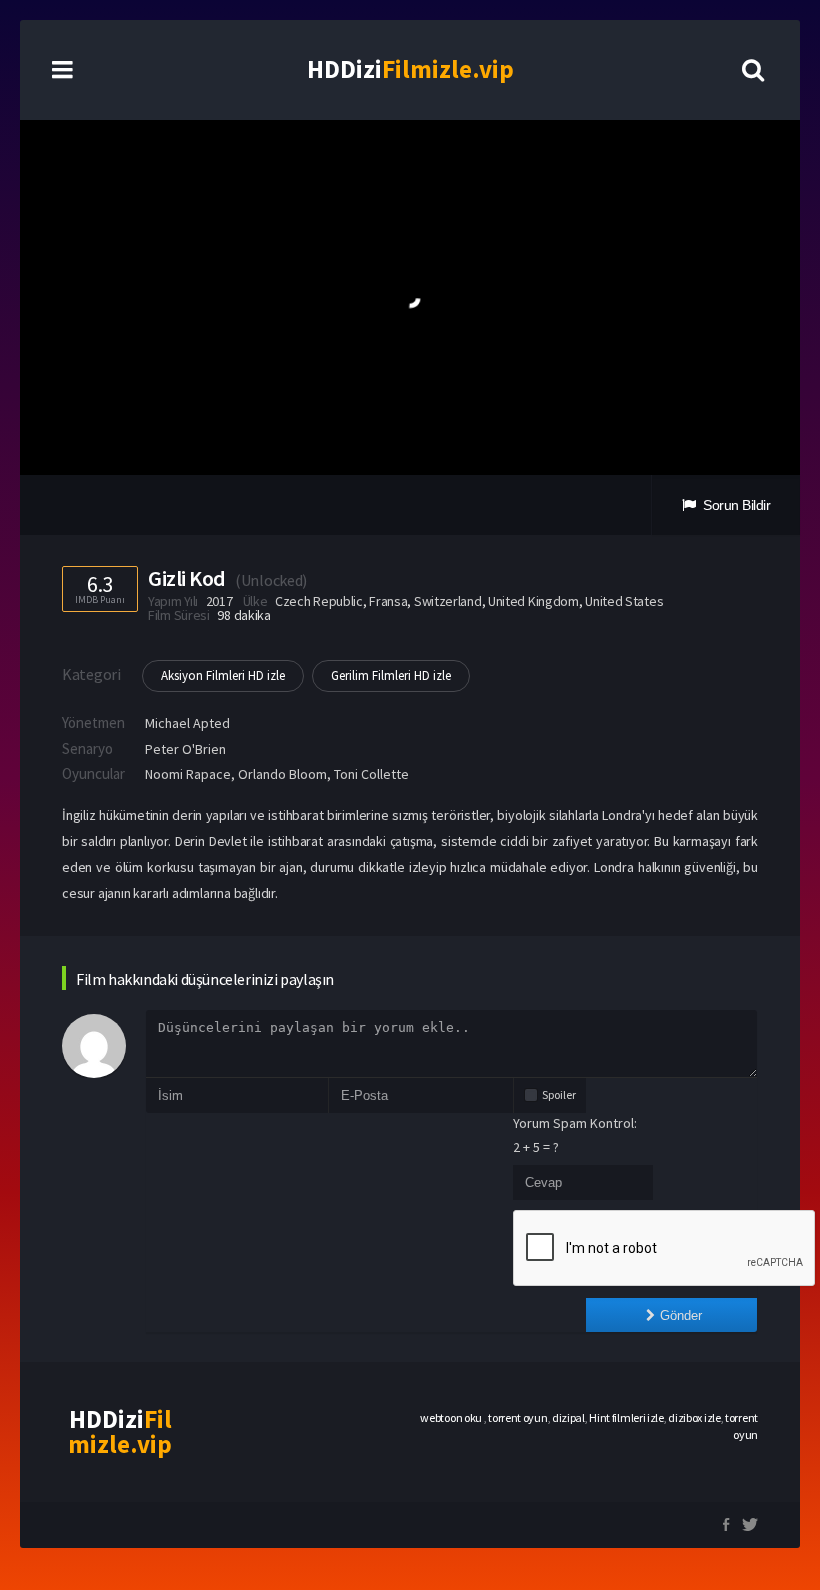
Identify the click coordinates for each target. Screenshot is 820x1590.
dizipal (568, 1417)
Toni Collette (371, 774)
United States (624, 601)
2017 (219, 601)
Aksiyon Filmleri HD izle (223, 675)
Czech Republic (319, 601)
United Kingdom (533, 601)
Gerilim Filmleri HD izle (391, 675)
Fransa (388, 601)
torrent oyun (517, 1417)
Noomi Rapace (188, 774)
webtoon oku (451, 1417)
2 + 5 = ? (536, 1147)
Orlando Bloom (282, 774)
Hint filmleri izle (626, 1417)
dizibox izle (694, 1417)
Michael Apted (187, 723)
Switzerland (448, 601)
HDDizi (410, 69)
